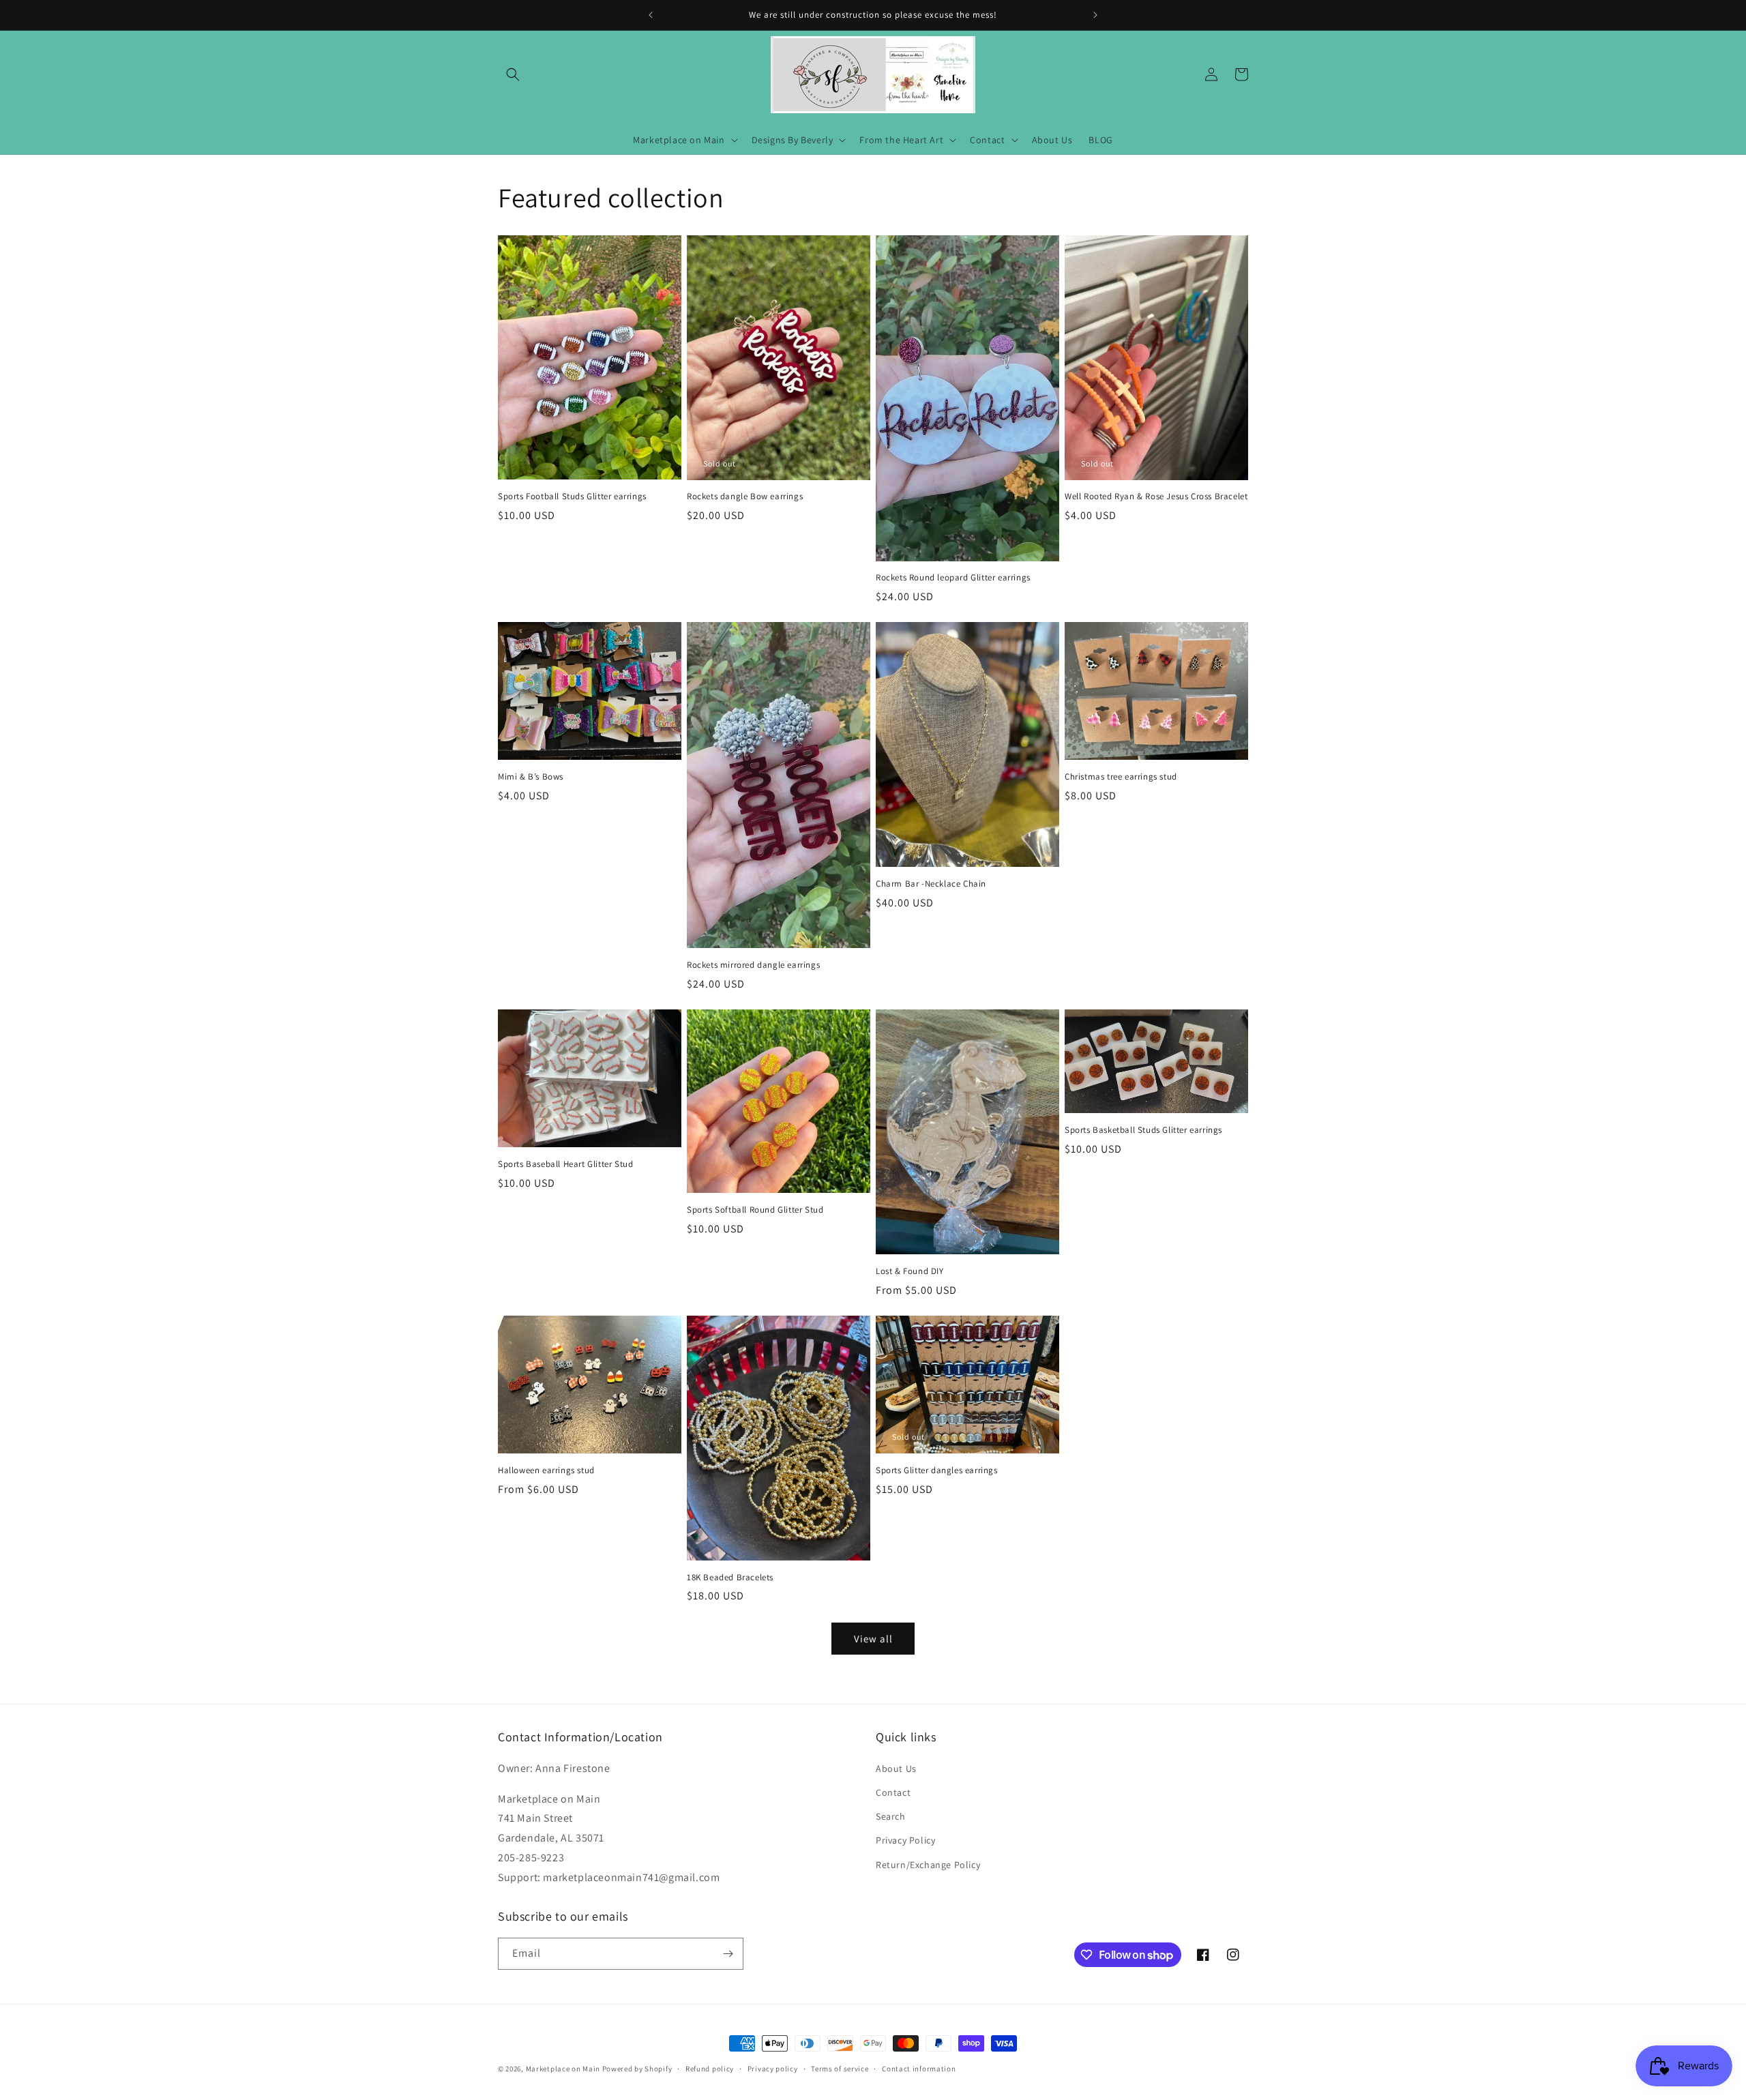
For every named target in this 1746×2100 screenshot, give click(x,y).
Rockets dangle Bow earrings (745, 497)
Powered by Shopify (637, 2069)
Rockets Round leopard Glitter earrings (953, 578)
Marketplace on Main (563, 2069)
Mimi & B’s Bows (531, 777)
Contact (893, 1792)
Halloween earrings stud (546, 1470)
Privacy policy (773, 2069)
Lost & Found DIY (910, 1271)
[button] (513, 74)
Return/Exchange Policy (928, 1865)
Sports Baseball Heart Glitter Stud (565, 1164)
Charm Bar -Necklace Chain (931, 884)
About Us (896, 1769)
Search (891, 1816)
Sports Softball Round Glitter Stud (755, 1210)
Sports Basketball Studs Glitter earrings (1143, 1130)
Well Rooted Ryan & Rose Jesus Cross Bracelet (1156, 497)
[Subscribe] (728, 1954)
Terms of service (840, 2069)
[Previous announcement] (651, 15)
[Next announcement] (1095, 15)
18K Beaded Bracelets (730, 1578)
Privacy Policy (905, 1840)
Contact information (919, 2069)
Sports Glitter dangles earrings (937, 1470)
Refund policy (710, 2069)
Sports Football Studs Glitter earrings (572, 497)
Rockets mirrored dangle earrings (753, 965)
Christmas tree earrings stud (1121, 777)
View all (873, 1639)
